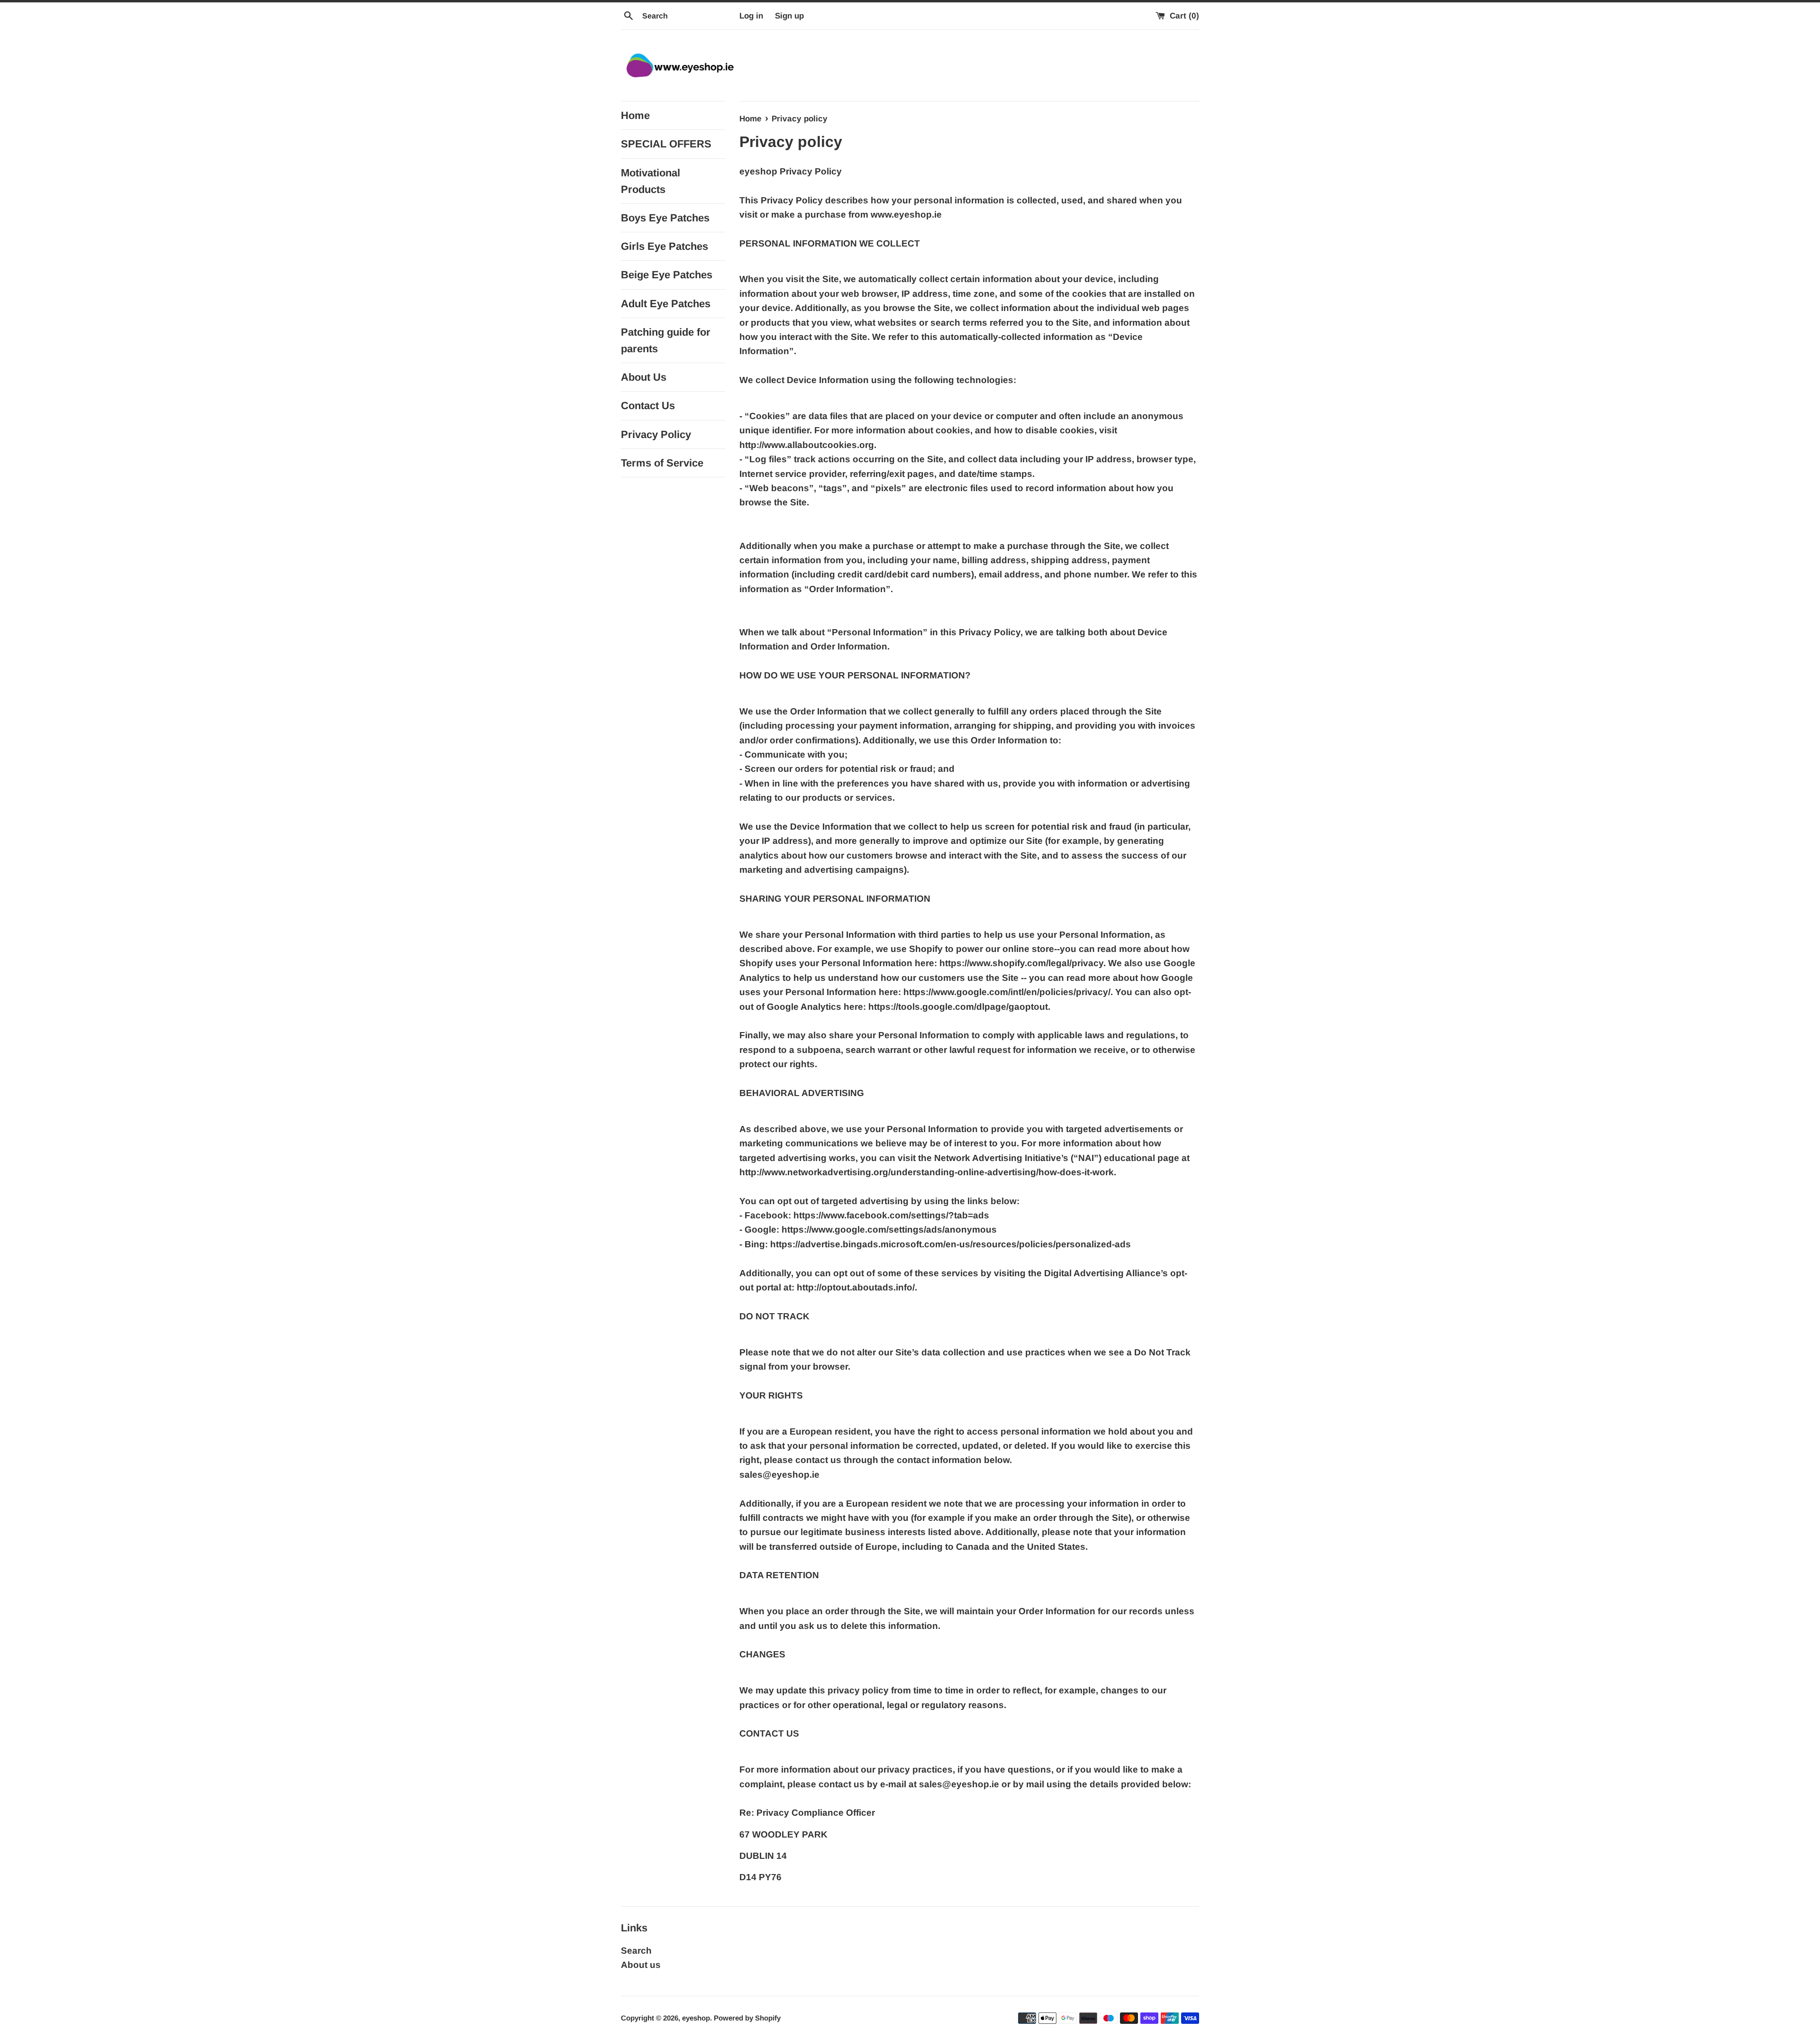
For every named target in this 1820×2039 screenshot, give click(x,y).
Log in (751, 16)
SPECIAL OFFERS (666, 144)
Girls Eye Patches (664, 246)
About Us (644, 377)
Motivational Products (651, 181)
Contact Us (648, 406)
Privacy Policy (656, 434)
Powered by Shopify (747, 2018)
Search (636, 1951)
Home (635, 115)
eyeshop (696, 2018)
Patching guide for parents (666, 340)
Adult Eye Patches (666, 304)
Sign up (789, 16)
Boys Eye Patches (665, 218)
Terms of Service (662, 463)
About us (641, 1965)
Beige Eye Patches (667, 275)
